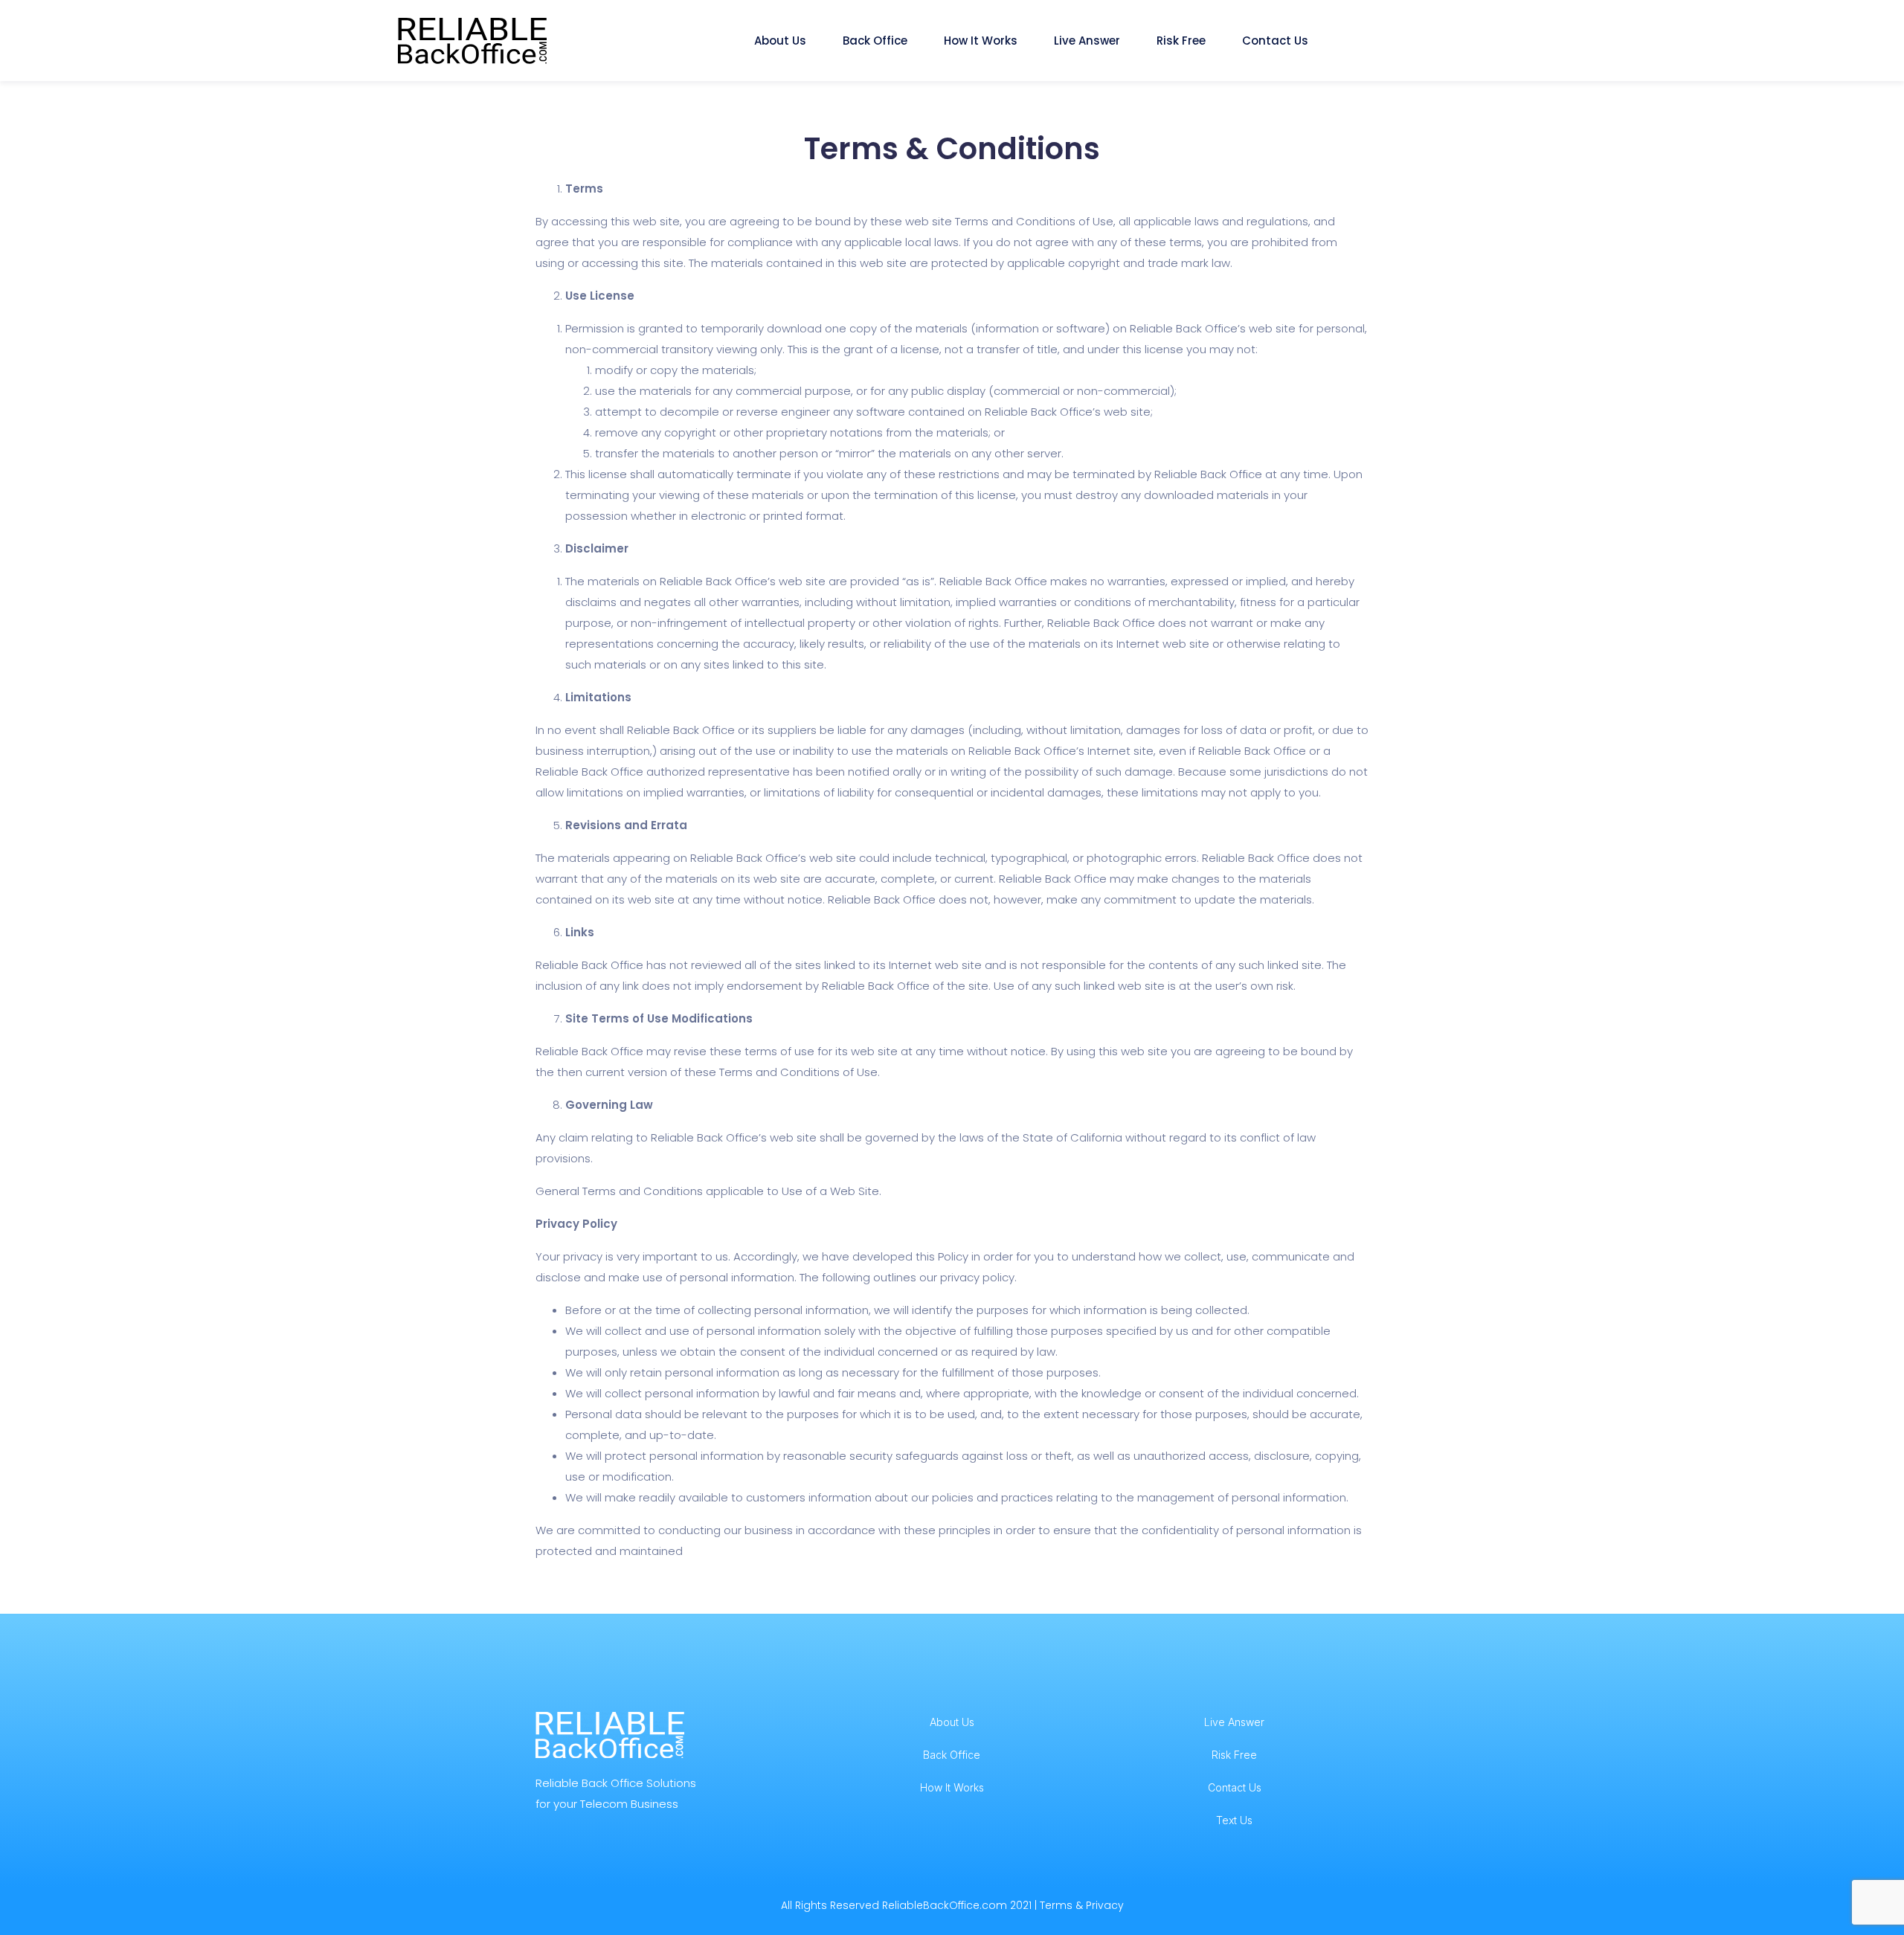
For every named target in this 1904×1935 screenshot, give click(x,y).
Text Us (1234, 1820)
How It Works (982, 41)
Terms (1056, 1905)
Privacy (1105, 1905)
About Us (782, 41)
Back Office (877, 41)
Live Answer (1088, 41)
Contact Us (1277, 41)
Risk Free (1183, 41)
